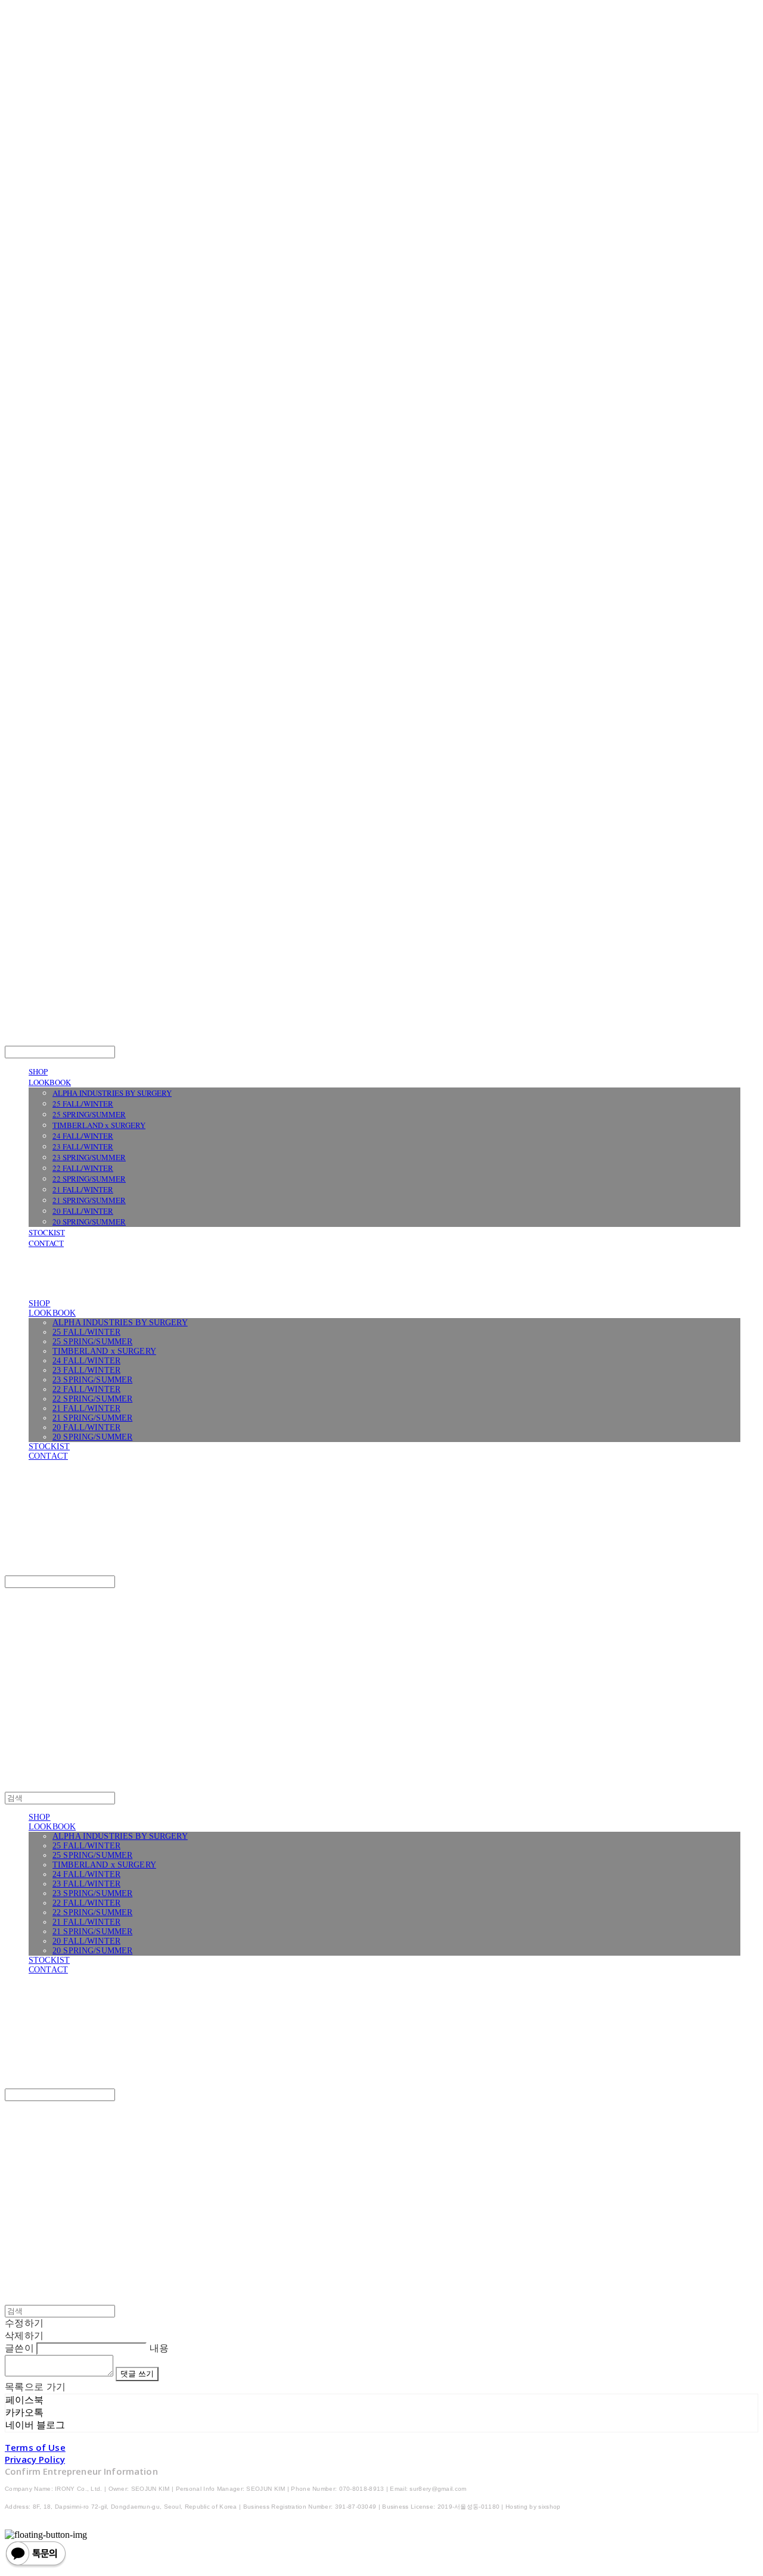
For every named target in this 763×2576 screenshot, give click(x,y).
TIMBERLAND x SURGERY (99, 1125)
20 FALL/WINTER (83, 1211)
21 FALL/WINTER (83, 1189)
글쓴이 (19, 2348)
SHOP (38, 1071)
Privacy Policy (35, 2459)
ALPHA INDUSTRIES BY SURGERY (112, 1093)
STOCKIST (47, 1232)
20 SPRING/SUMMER (89, 1222)
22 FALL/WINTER (83, 1168)
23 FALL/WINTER (83, 1146)
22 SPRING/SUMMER (89, 1179)
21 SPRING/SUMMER (89, 1200)
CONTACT (46, 1243)
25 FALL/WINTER (83, 1104)
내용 (159, 2348)
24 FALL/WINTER (83, 1136)
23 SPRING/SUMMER (89, 1157)
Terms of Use (35, 2447)
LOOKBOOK (50, 1082)
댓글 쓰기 (137, 2374)
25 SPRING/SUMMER (89, 1114)
